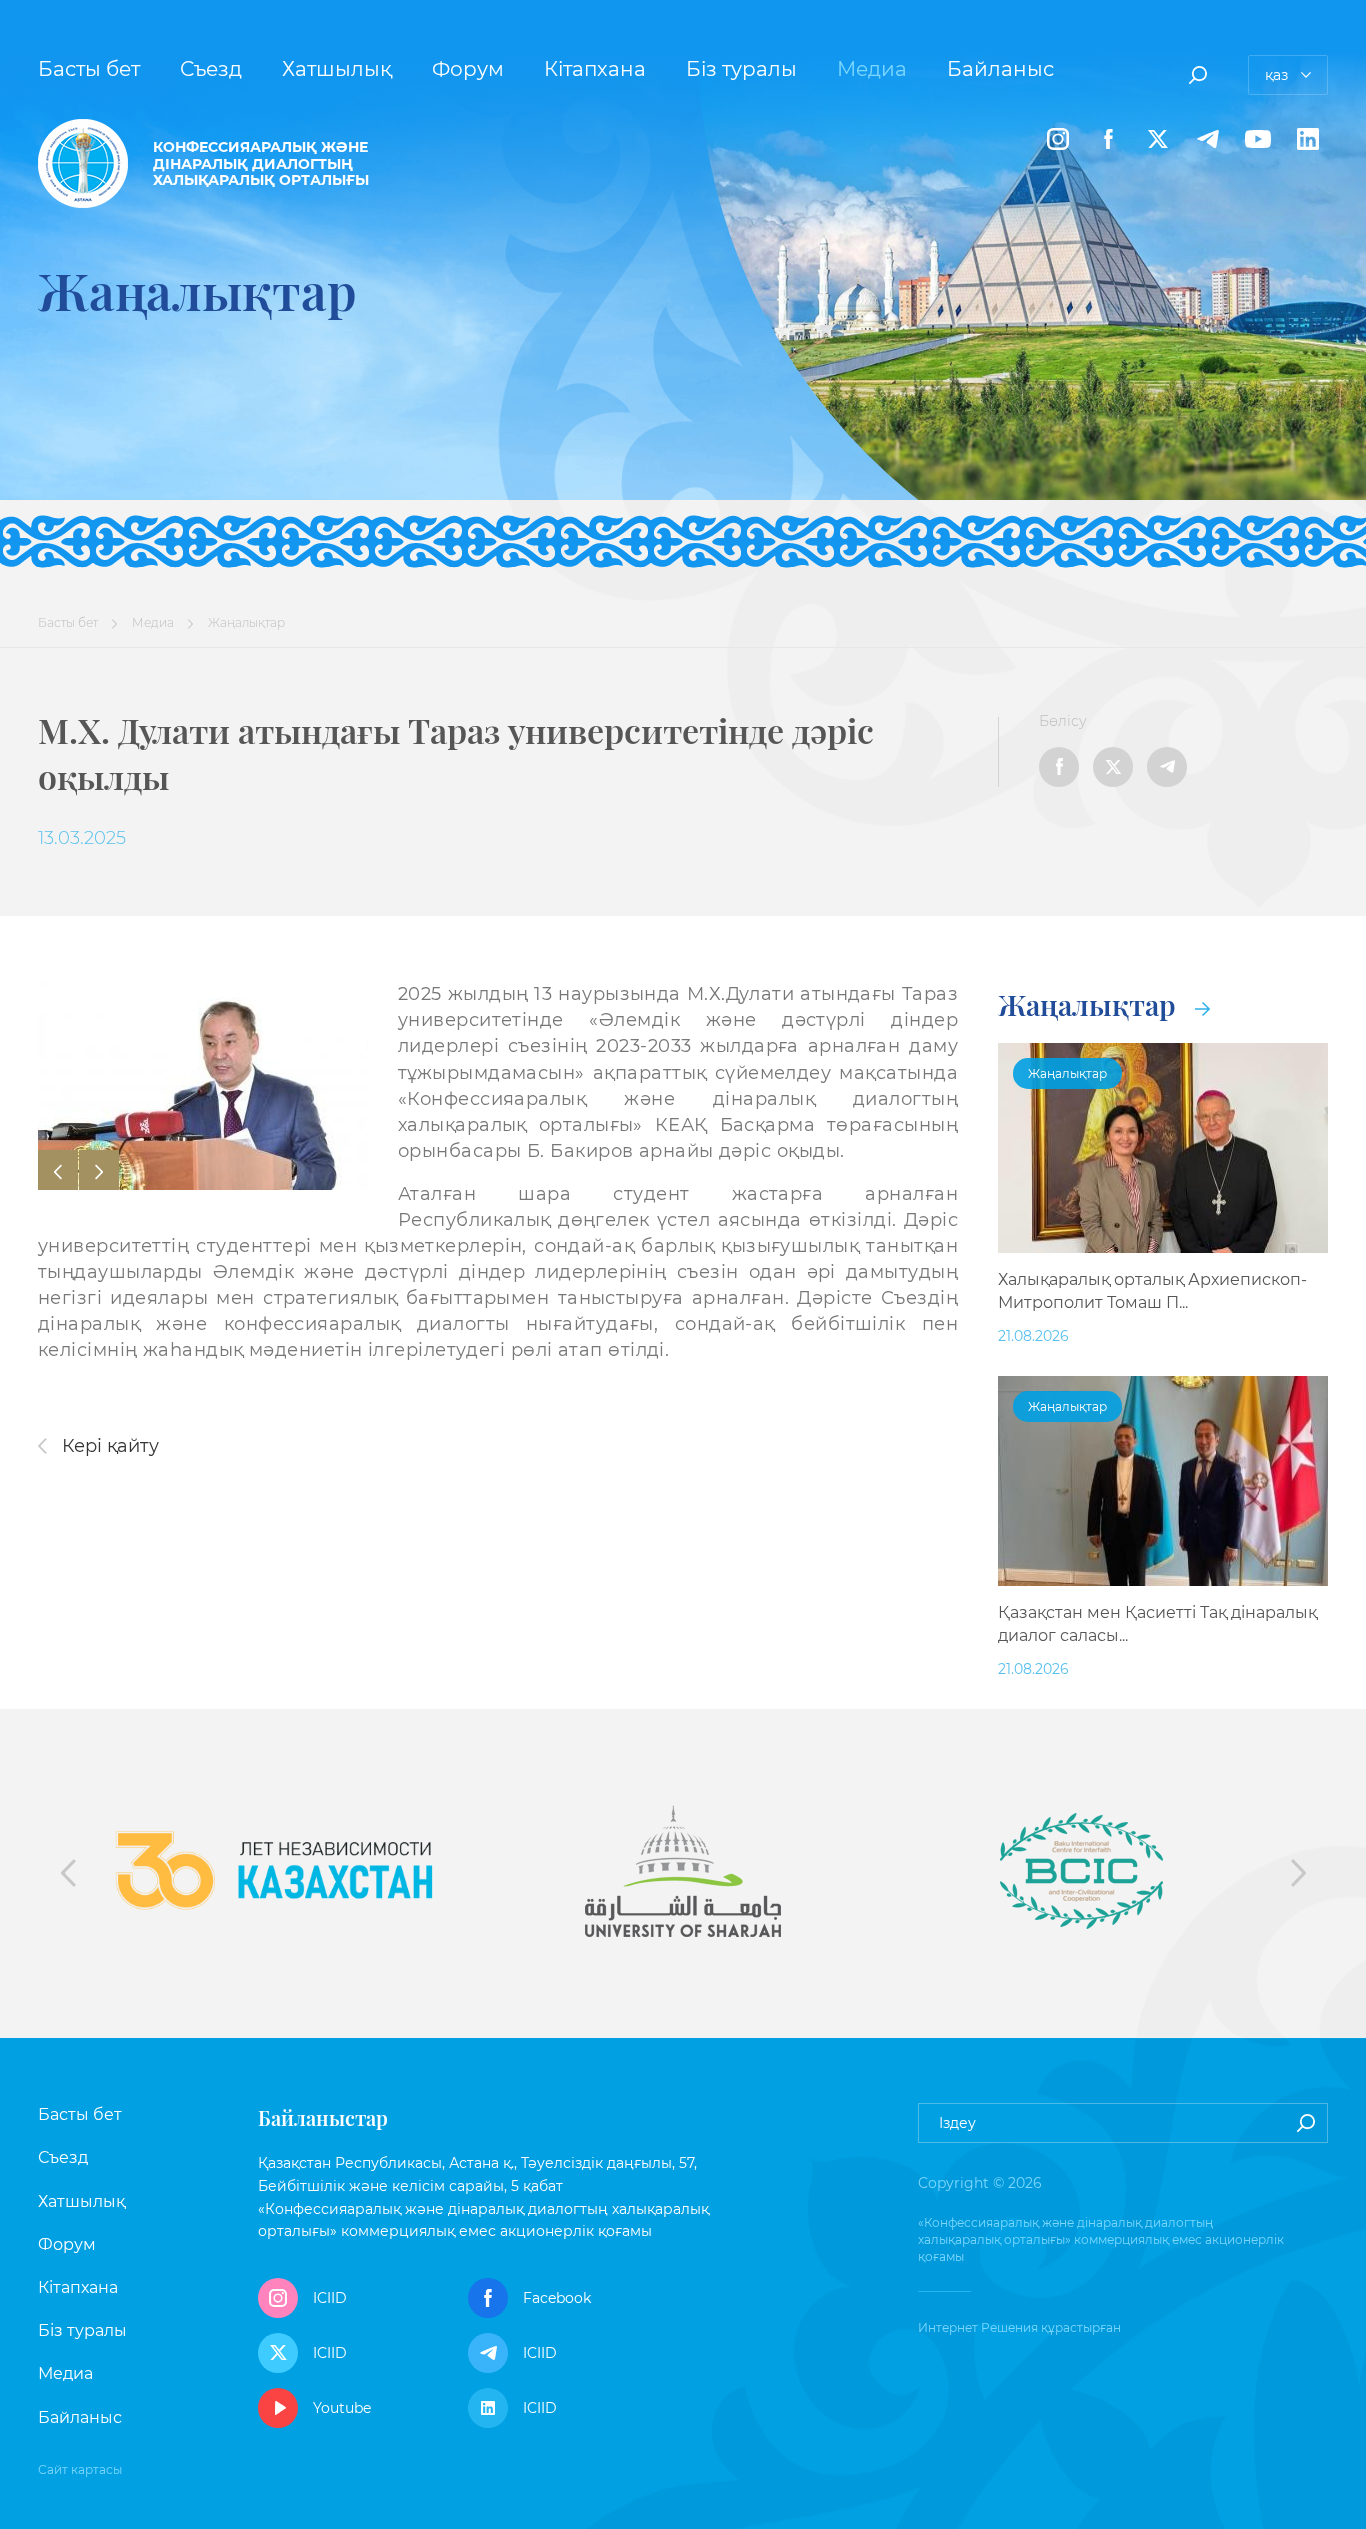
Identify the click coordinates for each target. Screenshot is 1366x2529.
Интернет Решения (978, 2327)
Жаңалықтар (1090, 1004)
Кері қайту (108, 1446)
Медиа (872, 69)
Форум (468, 69)
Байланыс (1000, 69)
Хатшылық (337, 69)
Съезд (211, 69)
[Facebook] (1108, 139)
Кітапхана (595, 69)
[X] (1158, 139)
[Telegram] (1208, 139)
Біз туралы (741, 69)
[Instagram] (1058, 139)
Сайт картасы (80, 2469)
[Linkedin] (1308, 139)
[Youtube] (1258, 139)
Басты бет (89, 69)
